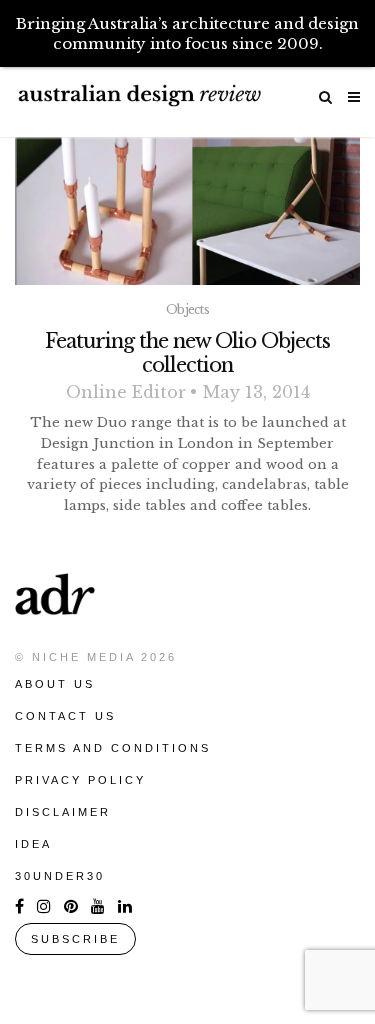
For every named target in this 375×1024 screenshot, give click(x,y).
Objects (187, 309)
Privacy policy (80, 780)
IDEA (33, 844)
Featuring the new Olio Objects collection (187, 353)
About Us (55, 684)
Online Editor (126, 392)
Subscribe (75, 939)
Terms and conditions (113, 748)
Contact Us (65, 716)
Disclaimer (63, 812)
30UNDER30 (60, 876)
